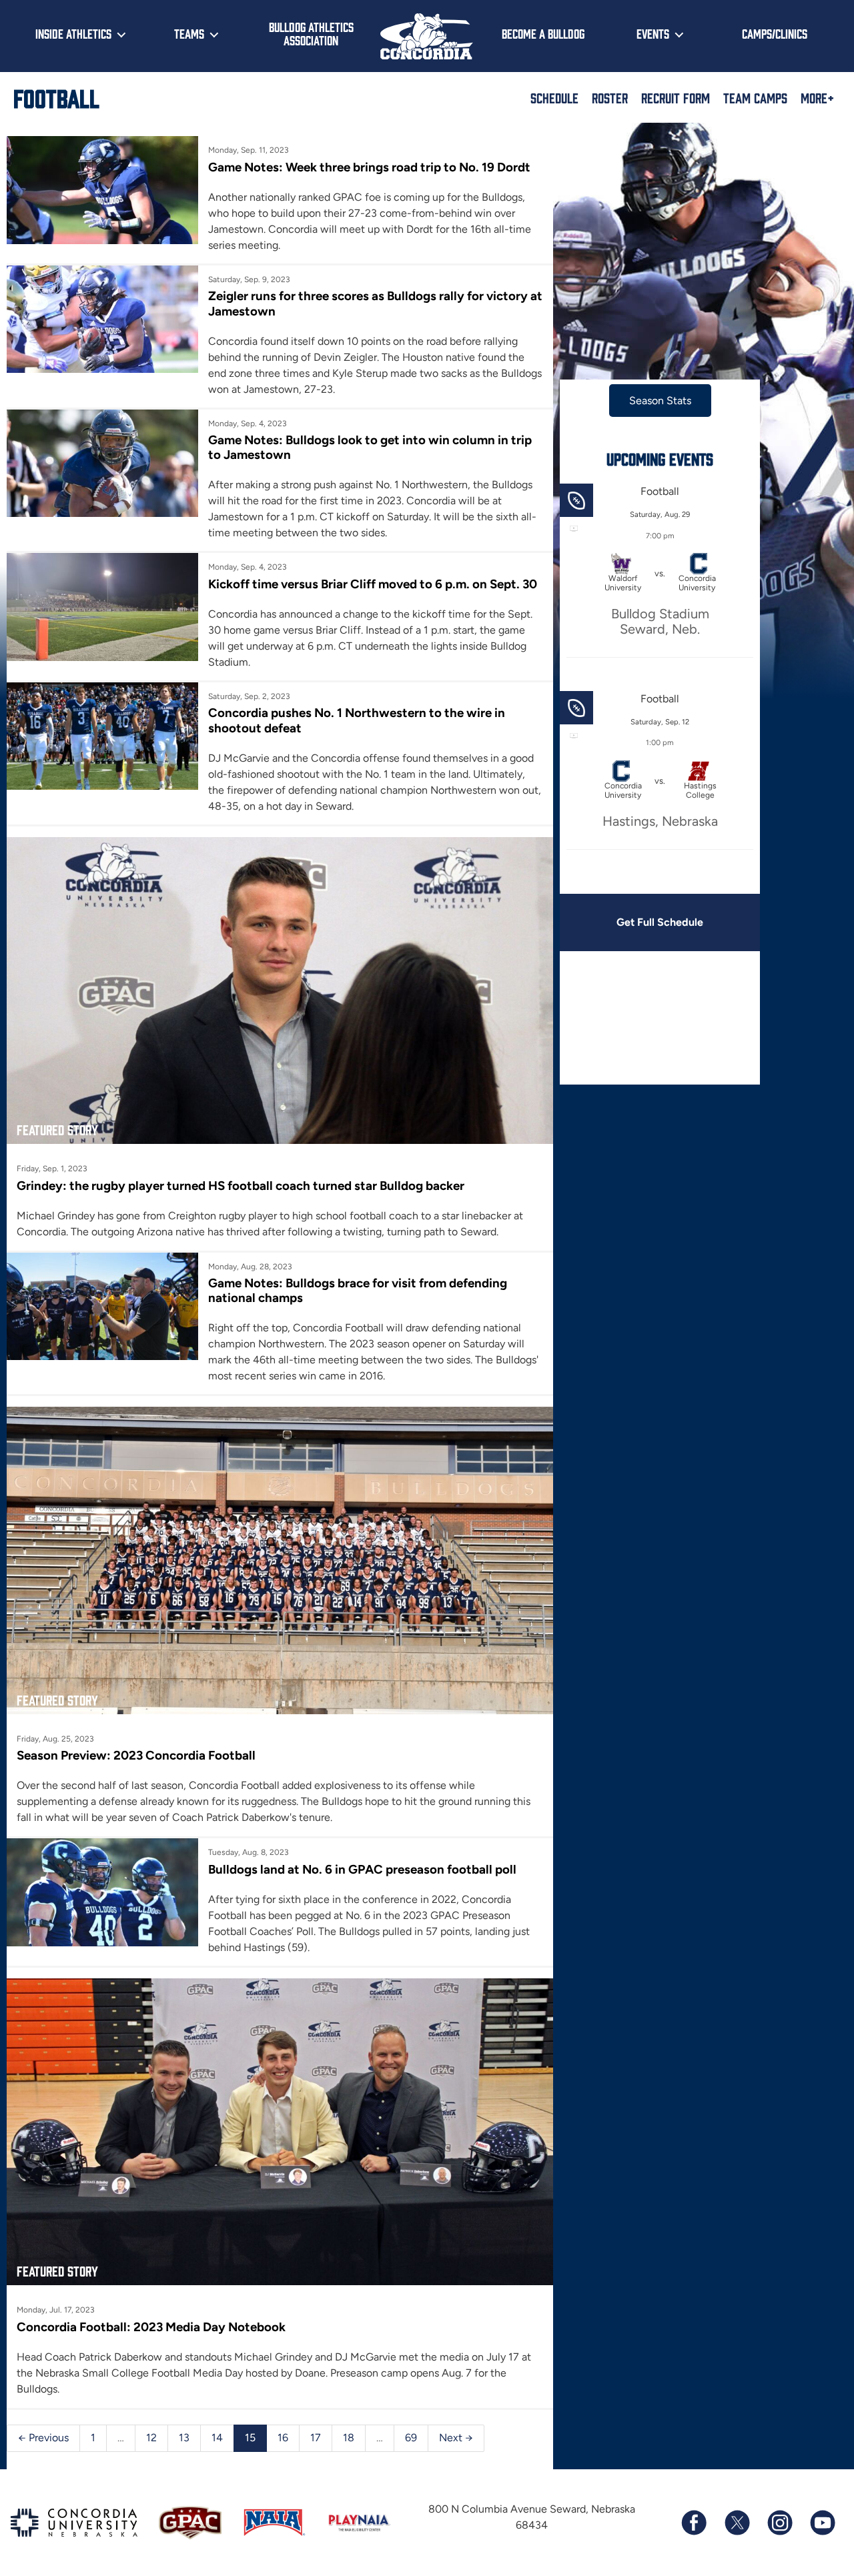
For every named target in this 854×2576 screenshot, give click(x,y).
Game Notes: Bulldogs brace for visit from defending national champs (358, 1290)
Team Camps (755, 97)
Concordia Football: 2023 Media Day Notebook (151, 2327)
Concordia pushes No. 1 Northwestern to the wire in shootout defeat (357, 720)
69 (411, 2438)
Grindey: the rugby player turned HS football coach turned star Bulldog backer (241, 1186)
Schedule (554, 97)
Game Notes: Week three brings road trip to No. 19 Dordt (369, 167)
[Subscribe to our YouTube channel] (822, 2523)
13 (184, 2438)
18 (349, 2438)
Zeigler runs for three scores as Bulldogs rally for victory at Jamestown (375, 303)
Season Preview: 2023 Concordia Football (136, 1755)
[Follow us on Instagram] (779, 2523)
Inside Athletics (73, 33)
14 (217, 2438)
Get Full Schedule (660, 922)
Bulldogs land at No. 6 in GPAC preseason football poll (362, 1869)
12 (151, 2438)
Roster (610, 97)
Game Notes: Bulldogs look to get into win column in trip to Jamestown (370, 447)
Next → (456, 2438)
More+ (817, 97)
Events (653, 33)
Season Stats (660, 401)
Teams (189, 33)
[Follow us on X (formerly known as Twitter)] (737, 2523)
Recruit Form (676, 97)
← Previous (43, 2438)
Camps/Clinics (775, 33)
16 (283, 2438)
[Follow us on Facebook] (694, 2523)
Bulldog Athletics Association (311, 34)
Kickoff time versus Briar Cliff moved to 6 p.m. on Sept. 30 (373, 584)
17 (316, 2438)
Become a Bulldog (543, 33)
